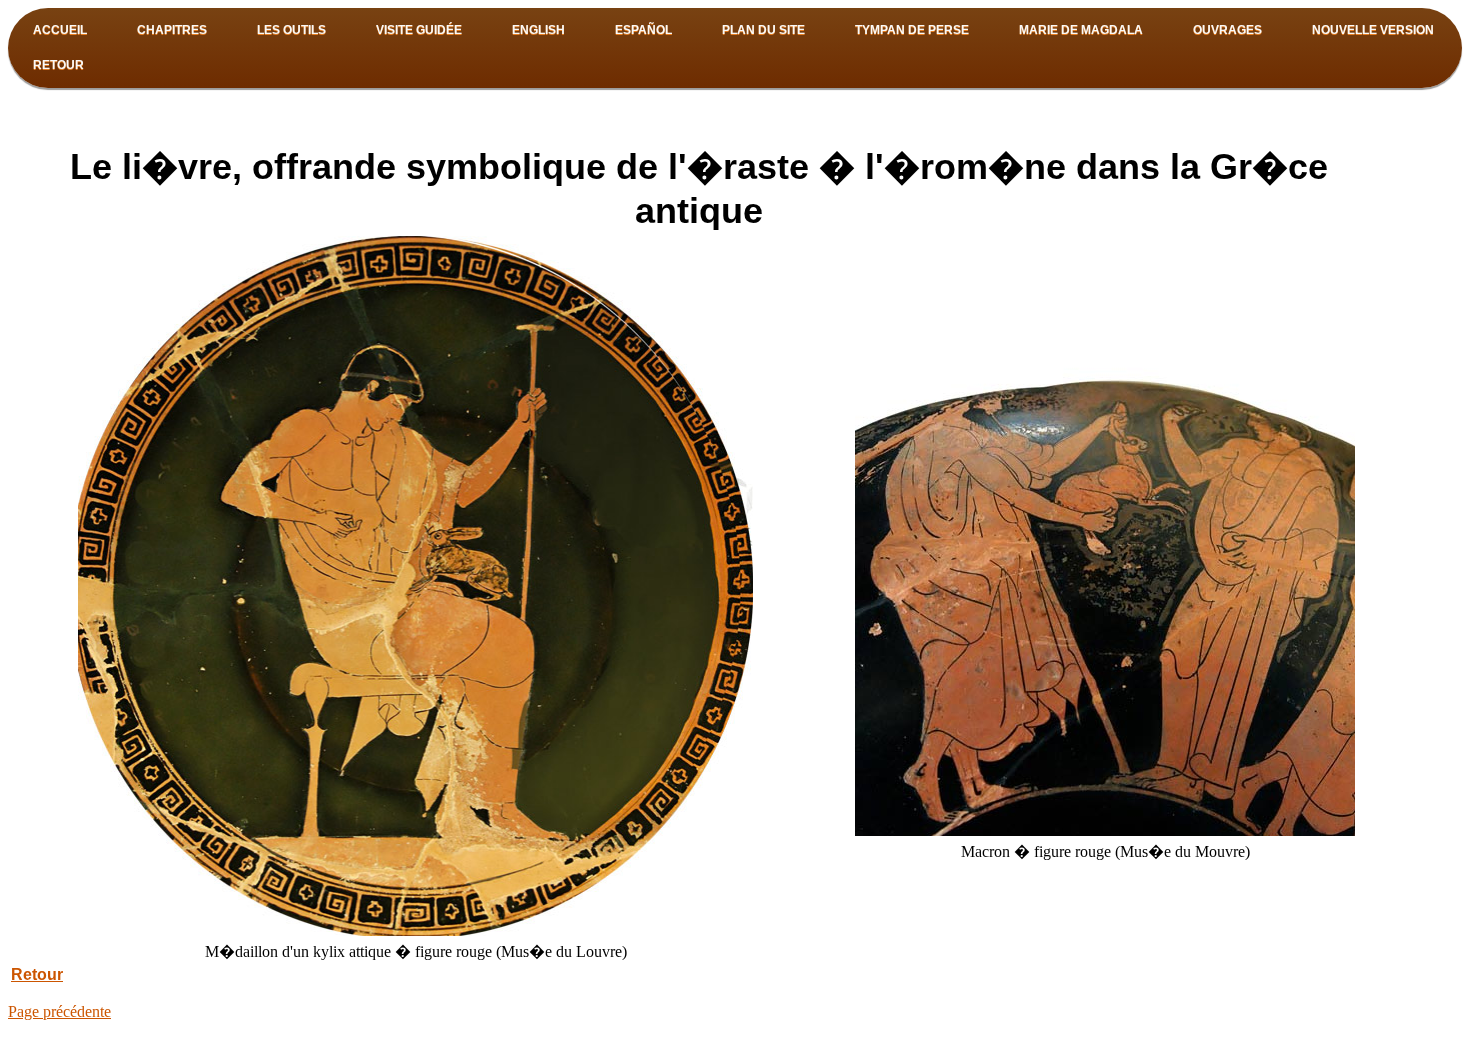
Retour (58, 65)
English (538, 30)
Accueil (60, 30)
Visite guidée (419, 30)
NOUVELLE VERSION (1373, 30)
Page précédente (59, 1011)
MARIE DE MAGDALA (1081, 30)
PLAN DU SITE (763, 30)
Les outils (291, 30)
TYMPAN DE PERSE (912, 30)
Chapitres (172, 30)
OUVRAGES (1227, 30)
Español (643, 30)
